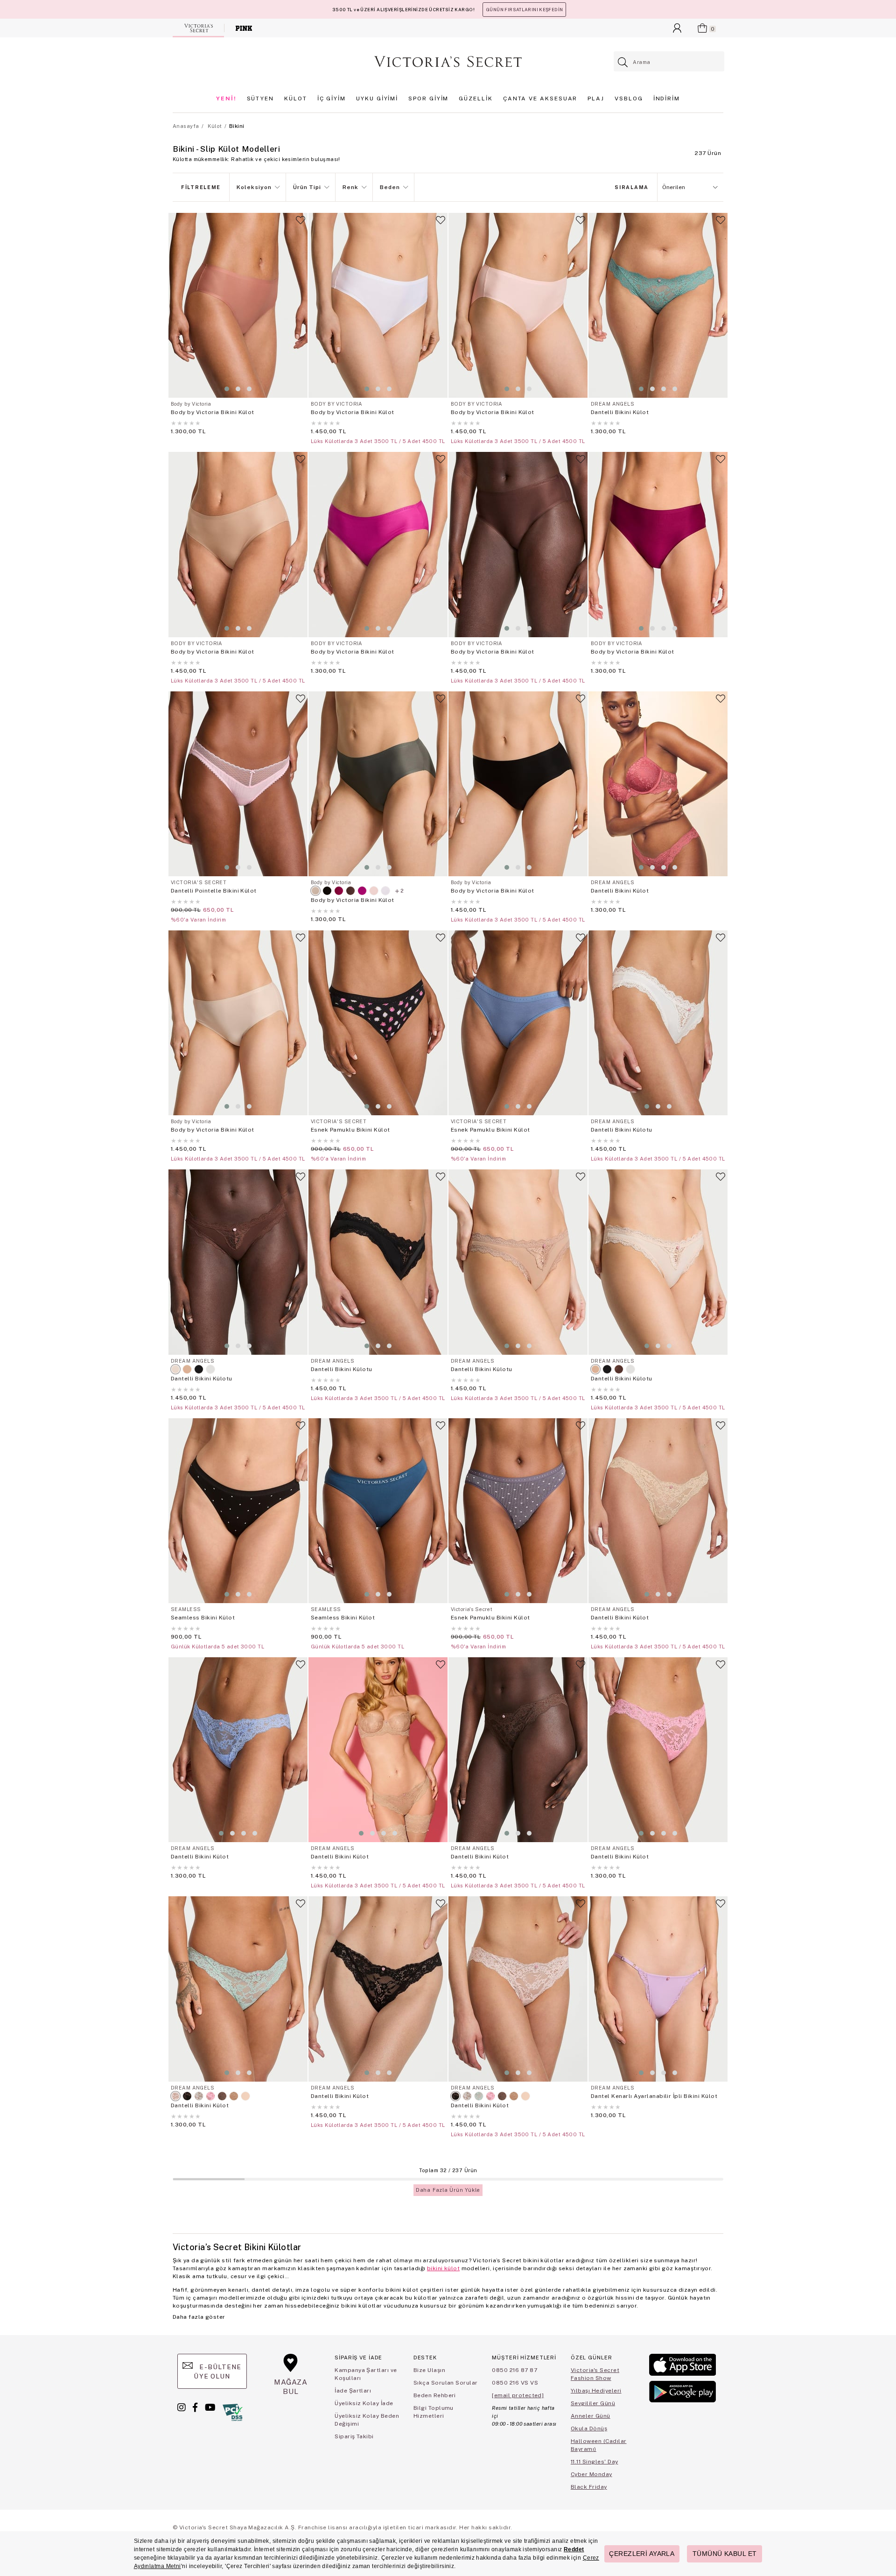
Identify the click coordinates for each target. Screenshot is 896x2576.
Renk (350, 187)
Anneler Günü (591, 2416)
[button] (227, 389)
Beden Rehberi (435, 2395)
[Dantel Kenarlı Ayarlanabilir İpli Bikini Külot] (658, 1989)
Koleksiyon (254, 187)
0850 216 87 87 (514, 2370)
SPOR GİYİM (428, 99)
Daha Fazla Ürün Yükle (448, 2190)
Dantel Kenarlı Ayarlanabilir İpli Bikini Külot (654, 2096)
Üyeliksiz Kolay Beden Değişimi (367, 2420)
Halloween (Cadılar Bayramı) (599, 2445)
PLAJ (596, 99)
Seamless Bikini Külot (203, 1618)
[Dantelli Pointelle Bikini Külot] (238, 784)
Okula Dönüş (589, 2428)
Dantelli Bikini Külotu (622, 1130)
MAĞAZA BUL (291, 2387)
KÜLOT (296, 99)
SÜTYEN (261, 99)
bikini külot (443, 2268)
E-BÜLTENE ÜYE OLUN (217, 2372)
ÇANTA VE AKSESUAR (540, 99)
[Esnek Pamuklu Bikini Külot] (378, 1023)
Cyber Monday (591, 2474)
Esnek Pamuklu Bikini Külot (350, 1130)
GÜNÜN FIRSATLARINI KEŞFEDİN (524, 10)
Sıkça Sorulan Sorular (446, 2383)
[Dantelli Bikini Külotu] (658, 1023)
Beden (390, 187)
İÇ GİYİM (332, 99)
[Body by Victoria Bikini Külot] (238, 305)
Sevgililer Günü (593, 2403)
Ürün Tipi (307, 187)
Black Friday (589, 2487)
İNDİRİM (667, 99)
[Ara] (623, 62)
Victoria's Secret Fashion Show (595, 2374)
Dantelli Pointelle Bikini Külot (214, 891)
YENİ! (226, 99)
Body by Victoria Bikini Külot (213, 412)
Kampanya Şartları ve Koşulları (366, 2374)
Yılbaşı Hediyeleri (596, 2391)
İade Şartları (353, 2391)
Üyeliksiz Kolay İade (364, 2403)
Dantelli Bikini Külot (620, 412)
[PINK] (244, 28)
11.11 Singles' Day (595, 2462)
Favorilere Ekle (301, 224)
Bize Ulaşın (429, 2370)
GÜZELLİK (476, 99)
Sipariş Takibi (354, 2436)
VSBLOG (629, 99)
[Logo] (448, 62)
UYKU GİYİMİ (377, 99)
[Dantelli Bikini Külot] (658, 305)
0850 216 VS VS (515, 2383)
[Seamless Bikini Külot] (238, 1511)
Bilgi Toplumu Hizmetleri (434, 2412)
